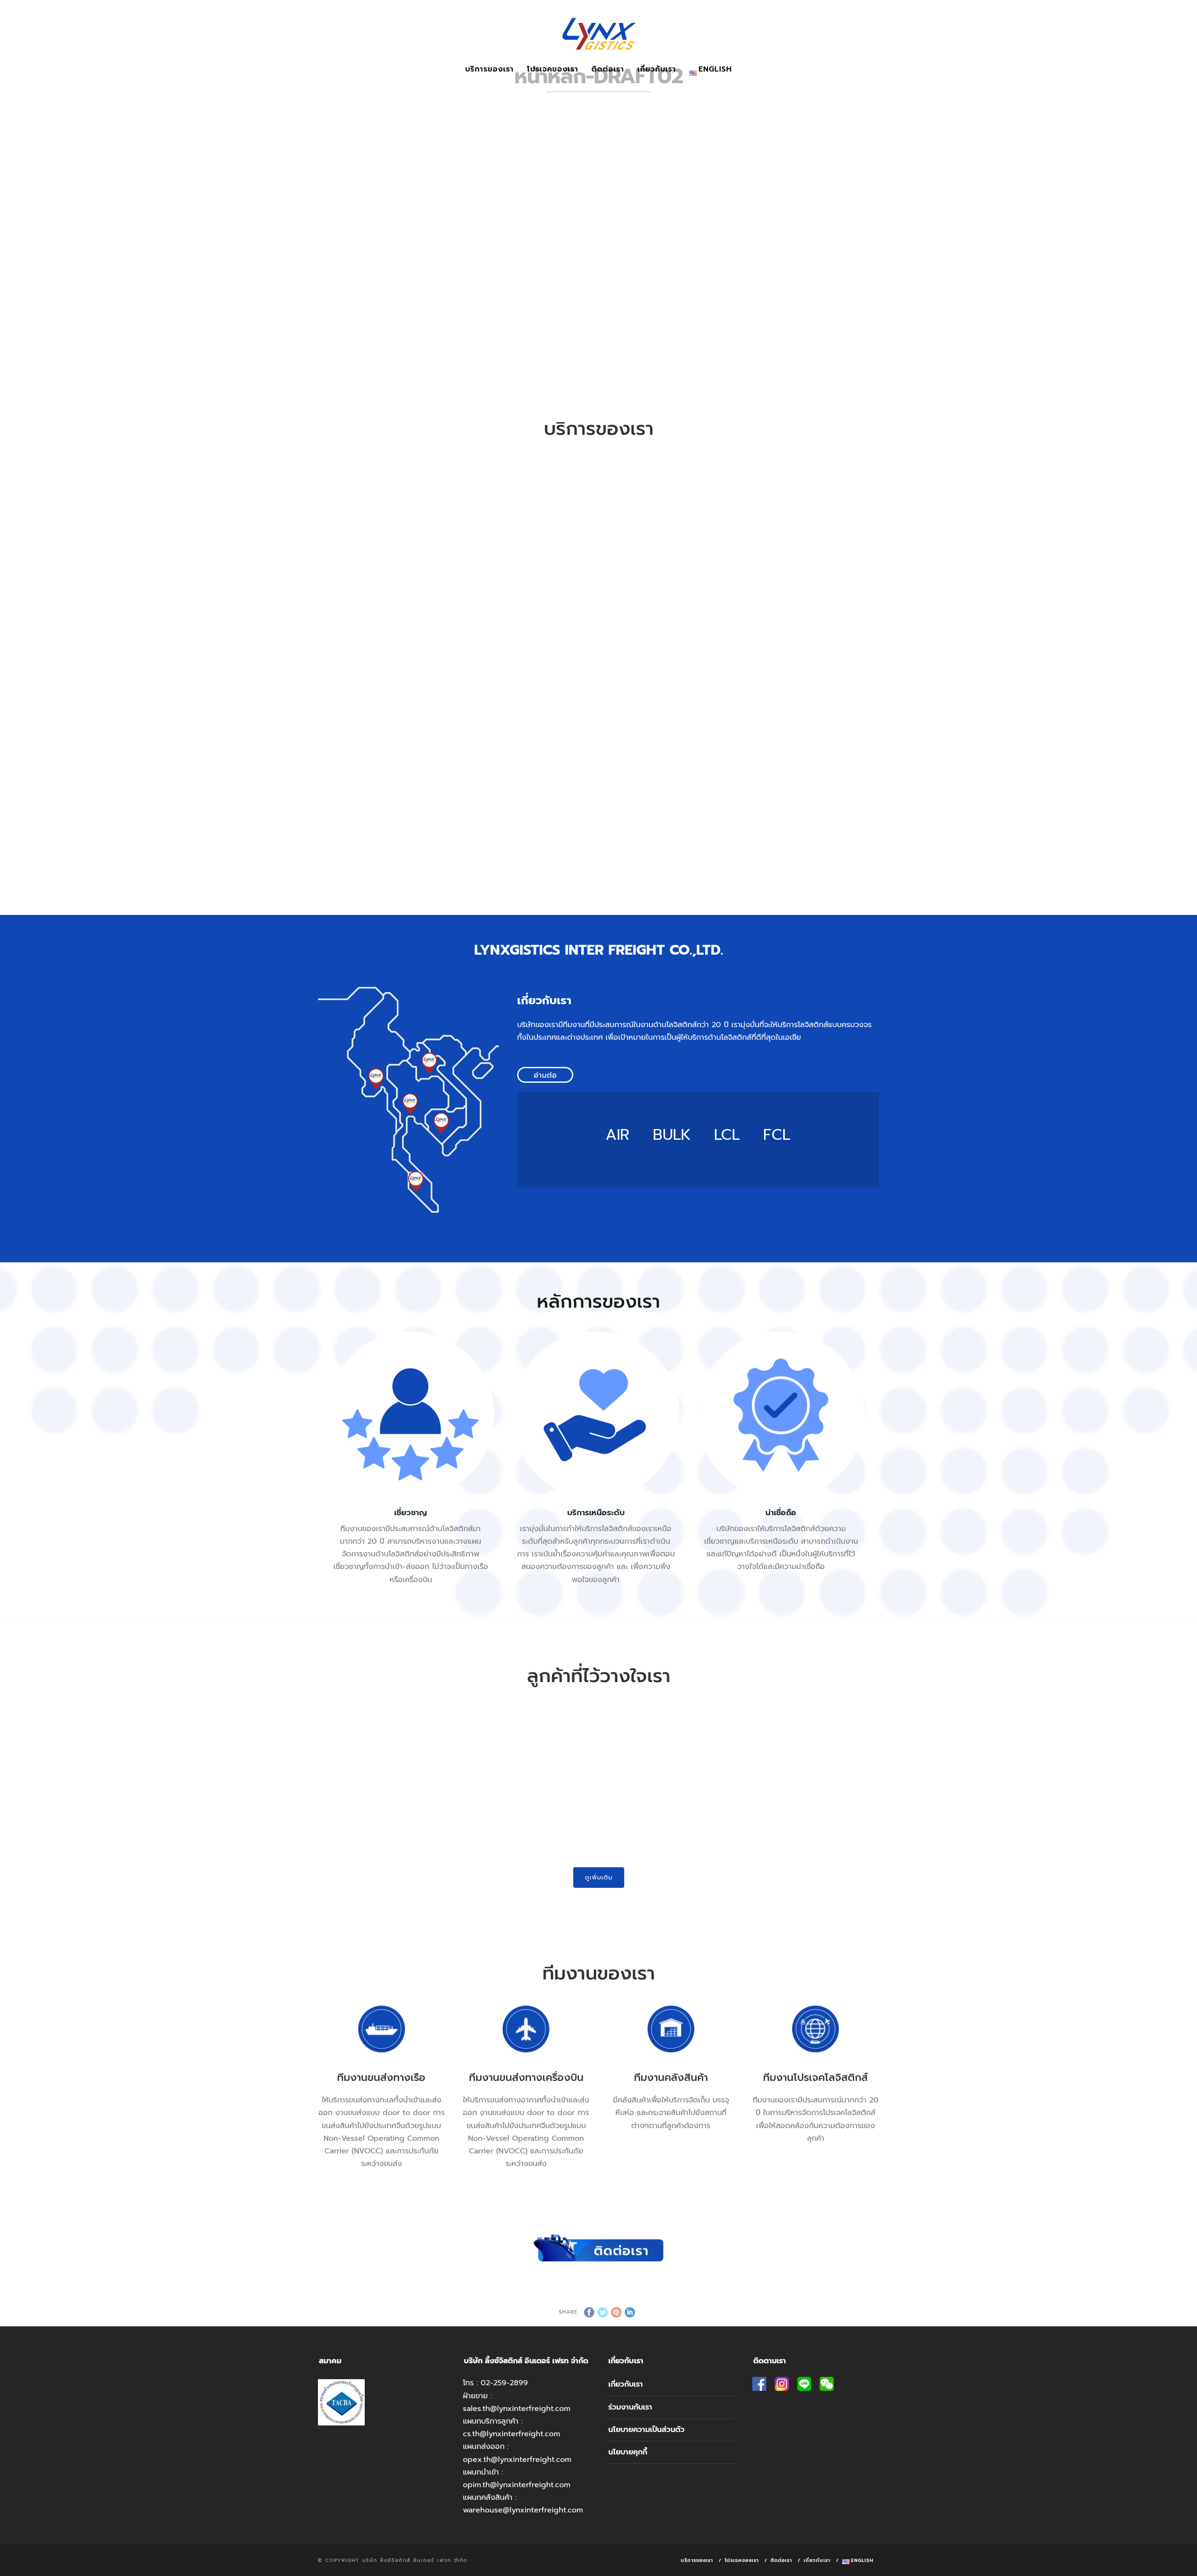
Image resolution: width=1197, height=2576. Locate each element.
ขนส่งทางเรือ (388, 564)
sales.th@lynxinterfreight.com (517, 2409)
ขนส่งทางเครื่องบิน (529, 564)
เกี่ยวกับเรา (657, 69)
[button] (332, 1765)
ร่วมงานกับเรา (630, 2407)
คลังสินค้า (529, 791)
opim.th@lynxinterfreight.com (517, 2485)
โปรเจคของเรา (553, 69)
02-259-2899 (504, 2383)
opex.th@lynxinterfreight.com (517, 2460)
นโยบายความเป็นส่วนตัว (646, 2430)
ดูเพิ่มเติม (599, 1877)
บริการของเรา (490, 69)
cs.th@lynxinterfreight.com (512, 2434)
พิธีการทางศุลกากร (388, 791)
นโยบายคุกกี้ (628, 2452)
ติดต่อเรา (608, 69)
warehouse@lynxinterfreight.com (523, 2510)
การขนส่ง (809, 564)
